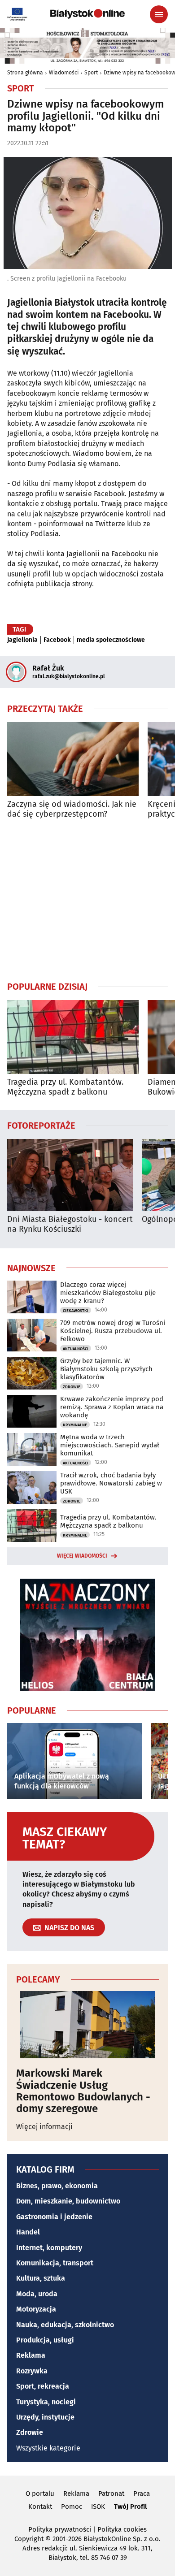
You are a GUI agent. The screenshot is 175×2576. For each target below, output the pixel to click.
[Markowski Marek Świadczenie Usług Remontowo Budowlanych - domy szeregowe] (87, 2025)
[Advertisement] (87, 900)
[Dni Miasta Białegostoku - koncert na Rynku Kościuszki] (70, 1175)
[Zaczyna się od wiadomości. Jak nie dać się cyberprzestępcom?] (73, 759)
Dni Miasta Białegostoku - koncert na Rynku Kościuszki (70, 1224)
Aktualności (76, 1349)
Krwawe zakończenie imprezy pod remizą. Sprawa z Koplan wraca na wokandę (112, 1407)
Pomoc (72, 2507)
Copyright (29, 2539)
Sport (91, 73)
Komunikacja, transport (55, 2263)
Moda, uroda (37, 2294)
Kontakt (40, 2507)
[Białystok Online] (87, 14)
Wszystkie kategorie (48, 2448)
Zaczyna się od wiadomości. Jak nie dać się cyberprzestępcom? (72, 809)
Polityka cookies (122, 2529)
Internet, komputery (49, 2248)
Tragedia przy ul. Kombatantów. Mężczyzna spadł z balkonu (65, 1087)
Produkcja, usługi (45, 2340)
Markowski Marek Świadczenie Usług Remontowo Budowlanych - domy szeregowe (83, 2091)
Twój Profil (130, 2507)
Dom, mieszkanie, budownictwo (68, 2201)
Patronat (111, 2494)
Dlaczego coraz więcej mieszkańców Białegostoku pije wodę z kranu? (108, 1293)
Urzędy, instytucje (45, 2417)
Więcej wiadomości (82, 1556)
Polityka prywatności (60, 2529)
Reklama (31, 2355)
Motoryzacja (36, 2309)
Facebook (57, 640)
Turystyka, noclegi (46, 2402)
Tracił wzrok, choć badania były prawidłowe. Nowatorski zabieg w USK (111, 1483)
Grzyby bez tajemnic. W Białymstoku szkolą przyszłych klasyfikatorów (106, 1369)
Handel (28, 2232)
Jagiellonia (22, 640)
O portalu (40, 2494)
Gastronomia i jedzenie (54, 2217)
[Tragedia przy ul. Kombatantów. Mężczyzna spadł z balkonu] (73, 1037)
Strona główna (25, 73)
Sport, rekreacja (43, 2386)
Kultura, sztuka (41, 2278)
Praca (142, 2494)
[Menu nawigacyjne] (159, 14)
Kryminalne (75, 1425)
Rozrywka (32, 2371)
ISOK (98, 2507)
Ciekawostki (76, 1311)
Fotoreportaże (41, 1125)
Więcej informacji (44, 2127)
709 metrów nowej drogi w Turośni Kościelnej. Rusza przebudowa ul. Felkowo (113, 1331)
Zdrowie (72, 1387)
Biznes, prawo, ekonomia (57, 2186)
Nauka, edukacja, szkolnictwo (65, 2325)
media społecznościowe (111, 640)
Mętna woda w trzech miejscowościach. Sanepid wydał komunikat (110, 1445)
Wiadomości (64, 73)
